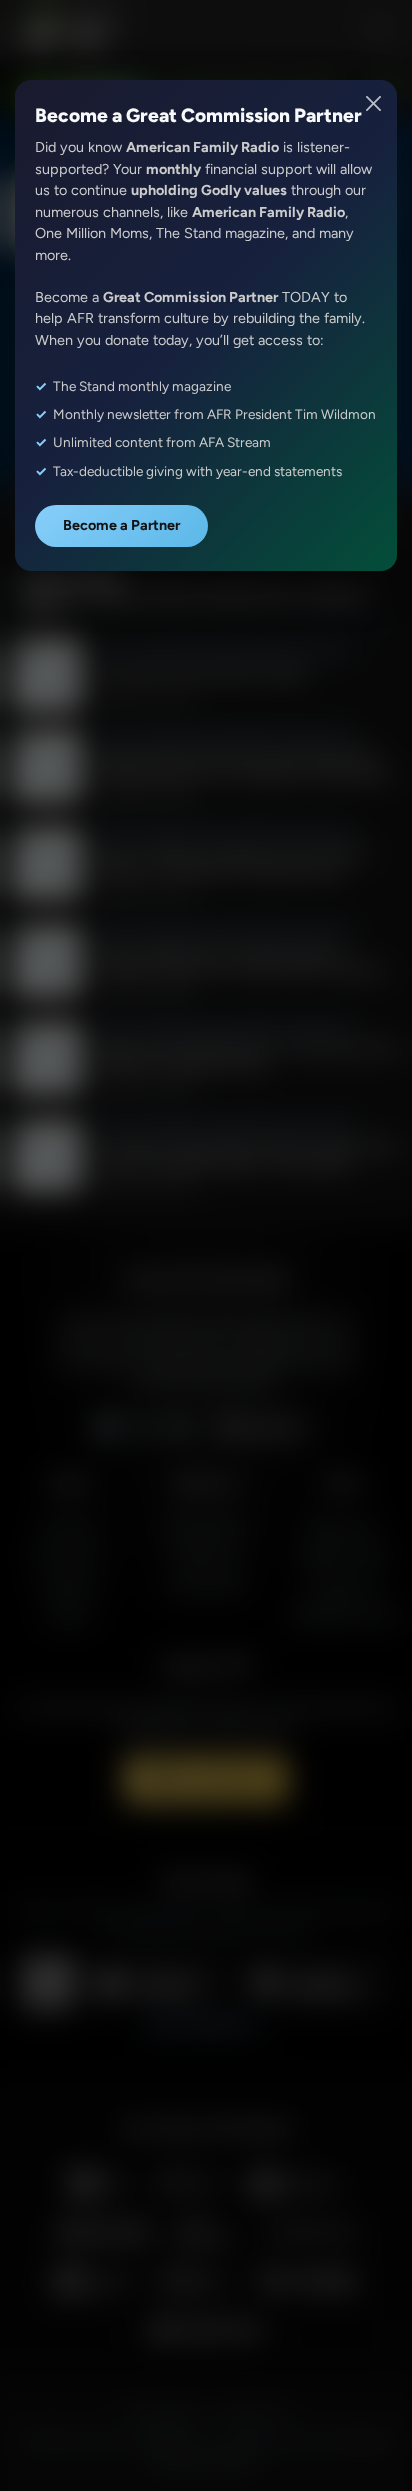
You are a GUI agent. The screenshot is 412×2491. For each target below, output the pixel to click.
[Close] (374, 103)
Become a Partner (121, 525)
